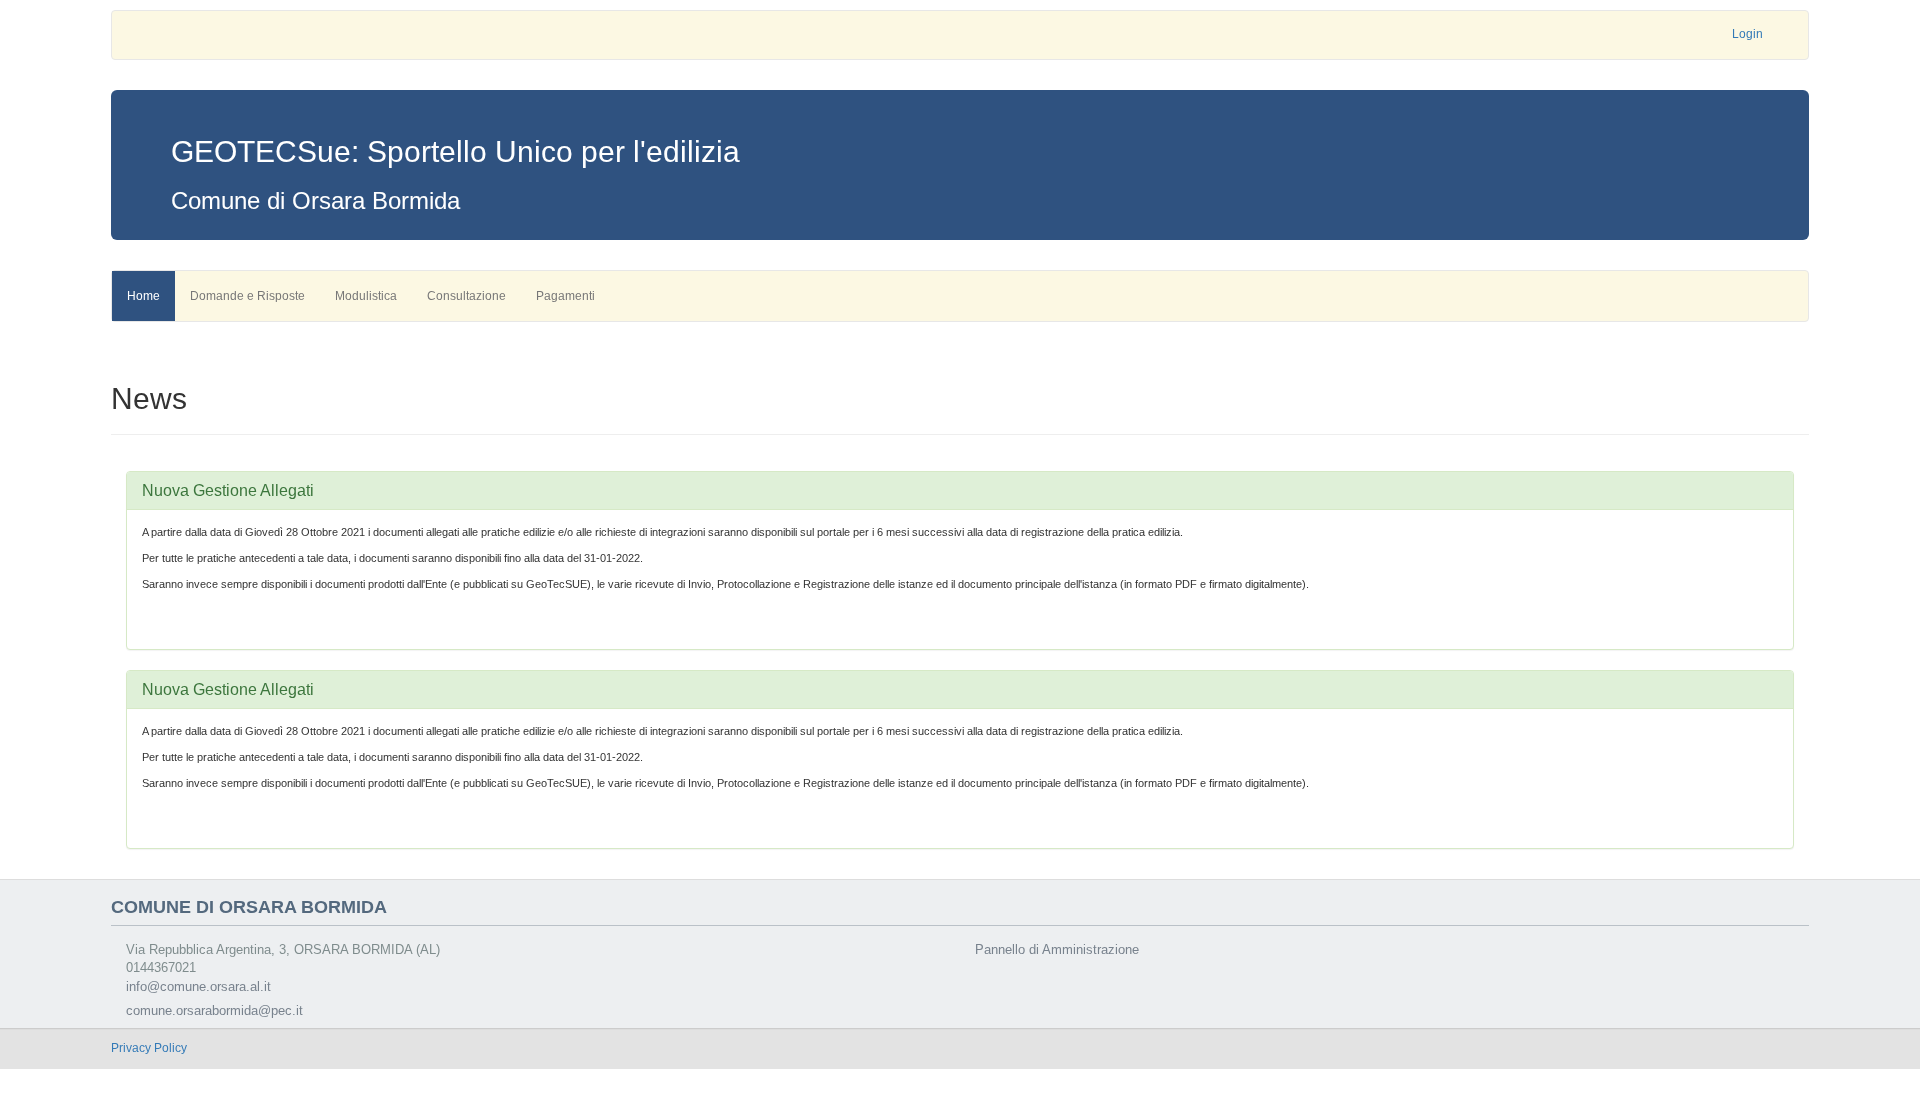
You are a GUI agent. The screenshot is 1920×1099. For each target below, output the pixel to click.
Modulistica (366, 296)
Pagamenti (565, 296)
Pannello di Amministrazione (1057, 949)
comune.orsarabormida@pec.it (214, 1010)
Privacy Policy (149, 1048)
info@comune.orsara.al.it (198, 986)
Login (1747, 34)
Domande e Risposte (247, 296)
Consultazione (466, 296)
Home (143, 296)
